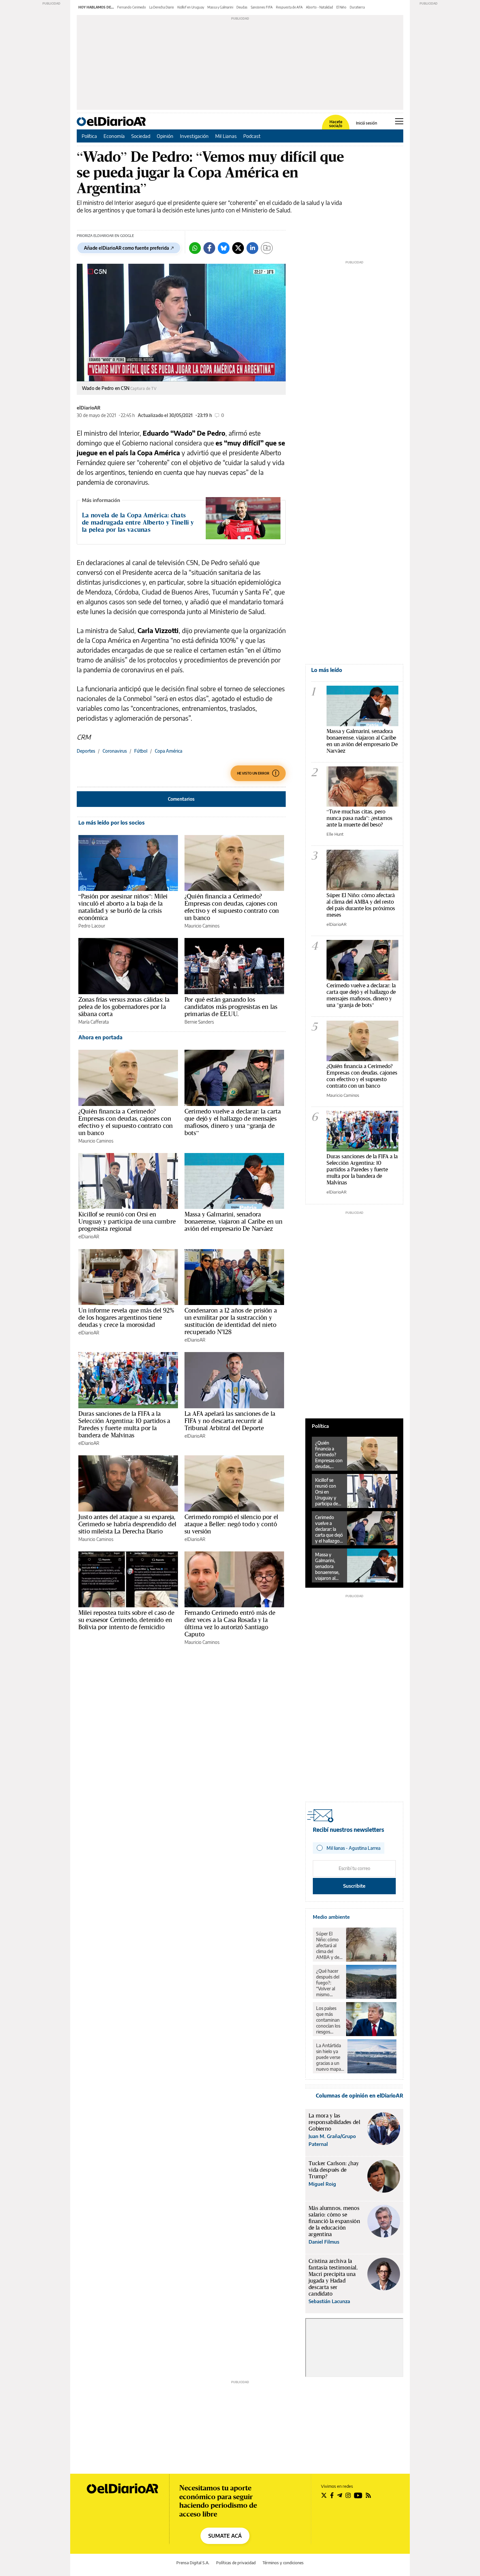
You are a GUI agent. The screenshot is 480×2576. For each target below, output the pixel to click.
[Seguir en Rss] (368, 2495)
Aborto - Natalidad (320, 7)
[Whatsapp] (195, 248)
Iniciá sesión (367, 123)
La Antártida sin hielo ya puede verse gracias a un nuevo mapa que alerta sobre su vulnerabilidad (330, 2057)
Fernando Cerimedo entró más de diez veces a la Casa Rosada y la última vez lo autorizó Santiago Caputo (230, 1623)
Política (89, 136)
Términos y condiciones (283, 2563)
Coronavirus (115, 751)
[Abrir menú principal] (399, 121)
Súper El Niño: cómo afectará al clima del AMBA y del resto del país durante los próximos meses (361, 905)
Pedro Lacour (92, 926)
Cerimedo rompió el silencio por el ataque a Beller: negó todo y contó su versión (231, 1524)
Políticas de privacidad (236, 2563)
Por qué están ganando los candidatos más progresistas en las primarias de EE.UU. (231, 1007)
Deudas (242, 7)
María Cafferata (94, 1022)
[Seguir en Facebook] (332, 2495)
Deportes (86, 751)
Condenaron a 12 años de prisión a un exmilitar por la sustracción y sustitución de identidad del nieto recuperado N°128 (231, 1321)
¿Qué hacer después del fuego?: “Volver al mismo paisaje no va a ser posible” (329, 1983)
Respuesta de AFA (289, 7)
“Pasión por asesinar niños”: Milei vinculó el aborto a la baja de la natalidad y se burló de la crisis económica (123, 907)
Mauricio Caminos (202, 926)
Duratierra (357, 7)
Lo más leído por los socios (112, 823)
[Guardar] (267, 248)
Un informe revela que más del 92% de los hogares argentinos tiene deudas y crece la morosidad (126, 1317)
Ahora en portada (100, 1037)
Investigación (194, 136)
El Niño (341, 7)
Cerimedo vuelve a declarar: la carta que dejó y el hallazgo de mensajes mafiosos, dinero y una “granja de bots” (233, 1122)
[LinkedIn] (252, 248)
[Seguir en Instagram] (348, 2495)
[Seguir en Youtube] (358, 2495)
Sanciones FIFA (262, 7)
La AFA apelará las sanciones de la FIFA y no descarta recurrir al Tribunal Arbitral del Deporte (230, 1421)
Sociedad (141, 136)
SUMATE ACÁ (225, 2536)
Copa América (168, 751)
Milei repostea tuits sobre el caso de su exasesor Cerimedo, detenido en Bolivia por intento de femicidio (127, 1620)
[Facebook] (209, 248)
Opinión (165, 136)
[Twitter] (238, 248)
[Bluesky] (224, 248)
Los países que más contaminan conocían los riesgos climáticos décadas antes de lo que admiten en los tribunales (328, 2020)
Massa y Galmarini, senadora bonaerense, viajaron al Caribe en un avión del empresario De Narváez (233, 1221)
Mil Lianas (226, 136)
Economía (114, 136)
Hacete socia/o (336, 124)
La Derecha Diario (162, 7)
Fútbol (141, 751)
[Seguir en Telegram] (340, 2495)
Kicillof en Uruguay (191, 7)
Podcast (252, 136)
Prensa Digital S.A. (193, 2563)
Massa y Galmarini (220, 7)
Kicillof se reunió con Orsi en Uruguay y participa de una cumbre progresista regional (127, 1221)
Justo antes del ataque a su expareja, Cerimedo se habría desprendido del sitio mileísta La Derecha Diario (127, 1524)
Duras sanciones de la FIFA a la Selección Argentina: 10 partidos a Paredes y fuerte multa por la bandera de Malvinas (124, 1424)
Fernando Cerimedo (132, 7)
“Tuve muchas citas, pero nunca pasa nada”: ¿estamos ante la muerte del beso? (360, 818)
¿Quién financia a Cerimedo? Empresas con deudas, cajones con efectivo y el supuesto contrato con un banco (232, 907)
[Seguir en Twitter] (324, 2495)
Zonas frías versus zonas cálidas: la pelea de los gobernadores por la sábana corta (124, 1007)
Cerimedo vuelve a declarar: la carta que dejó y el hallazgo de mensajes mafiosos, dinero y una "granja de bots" (361, 995)
